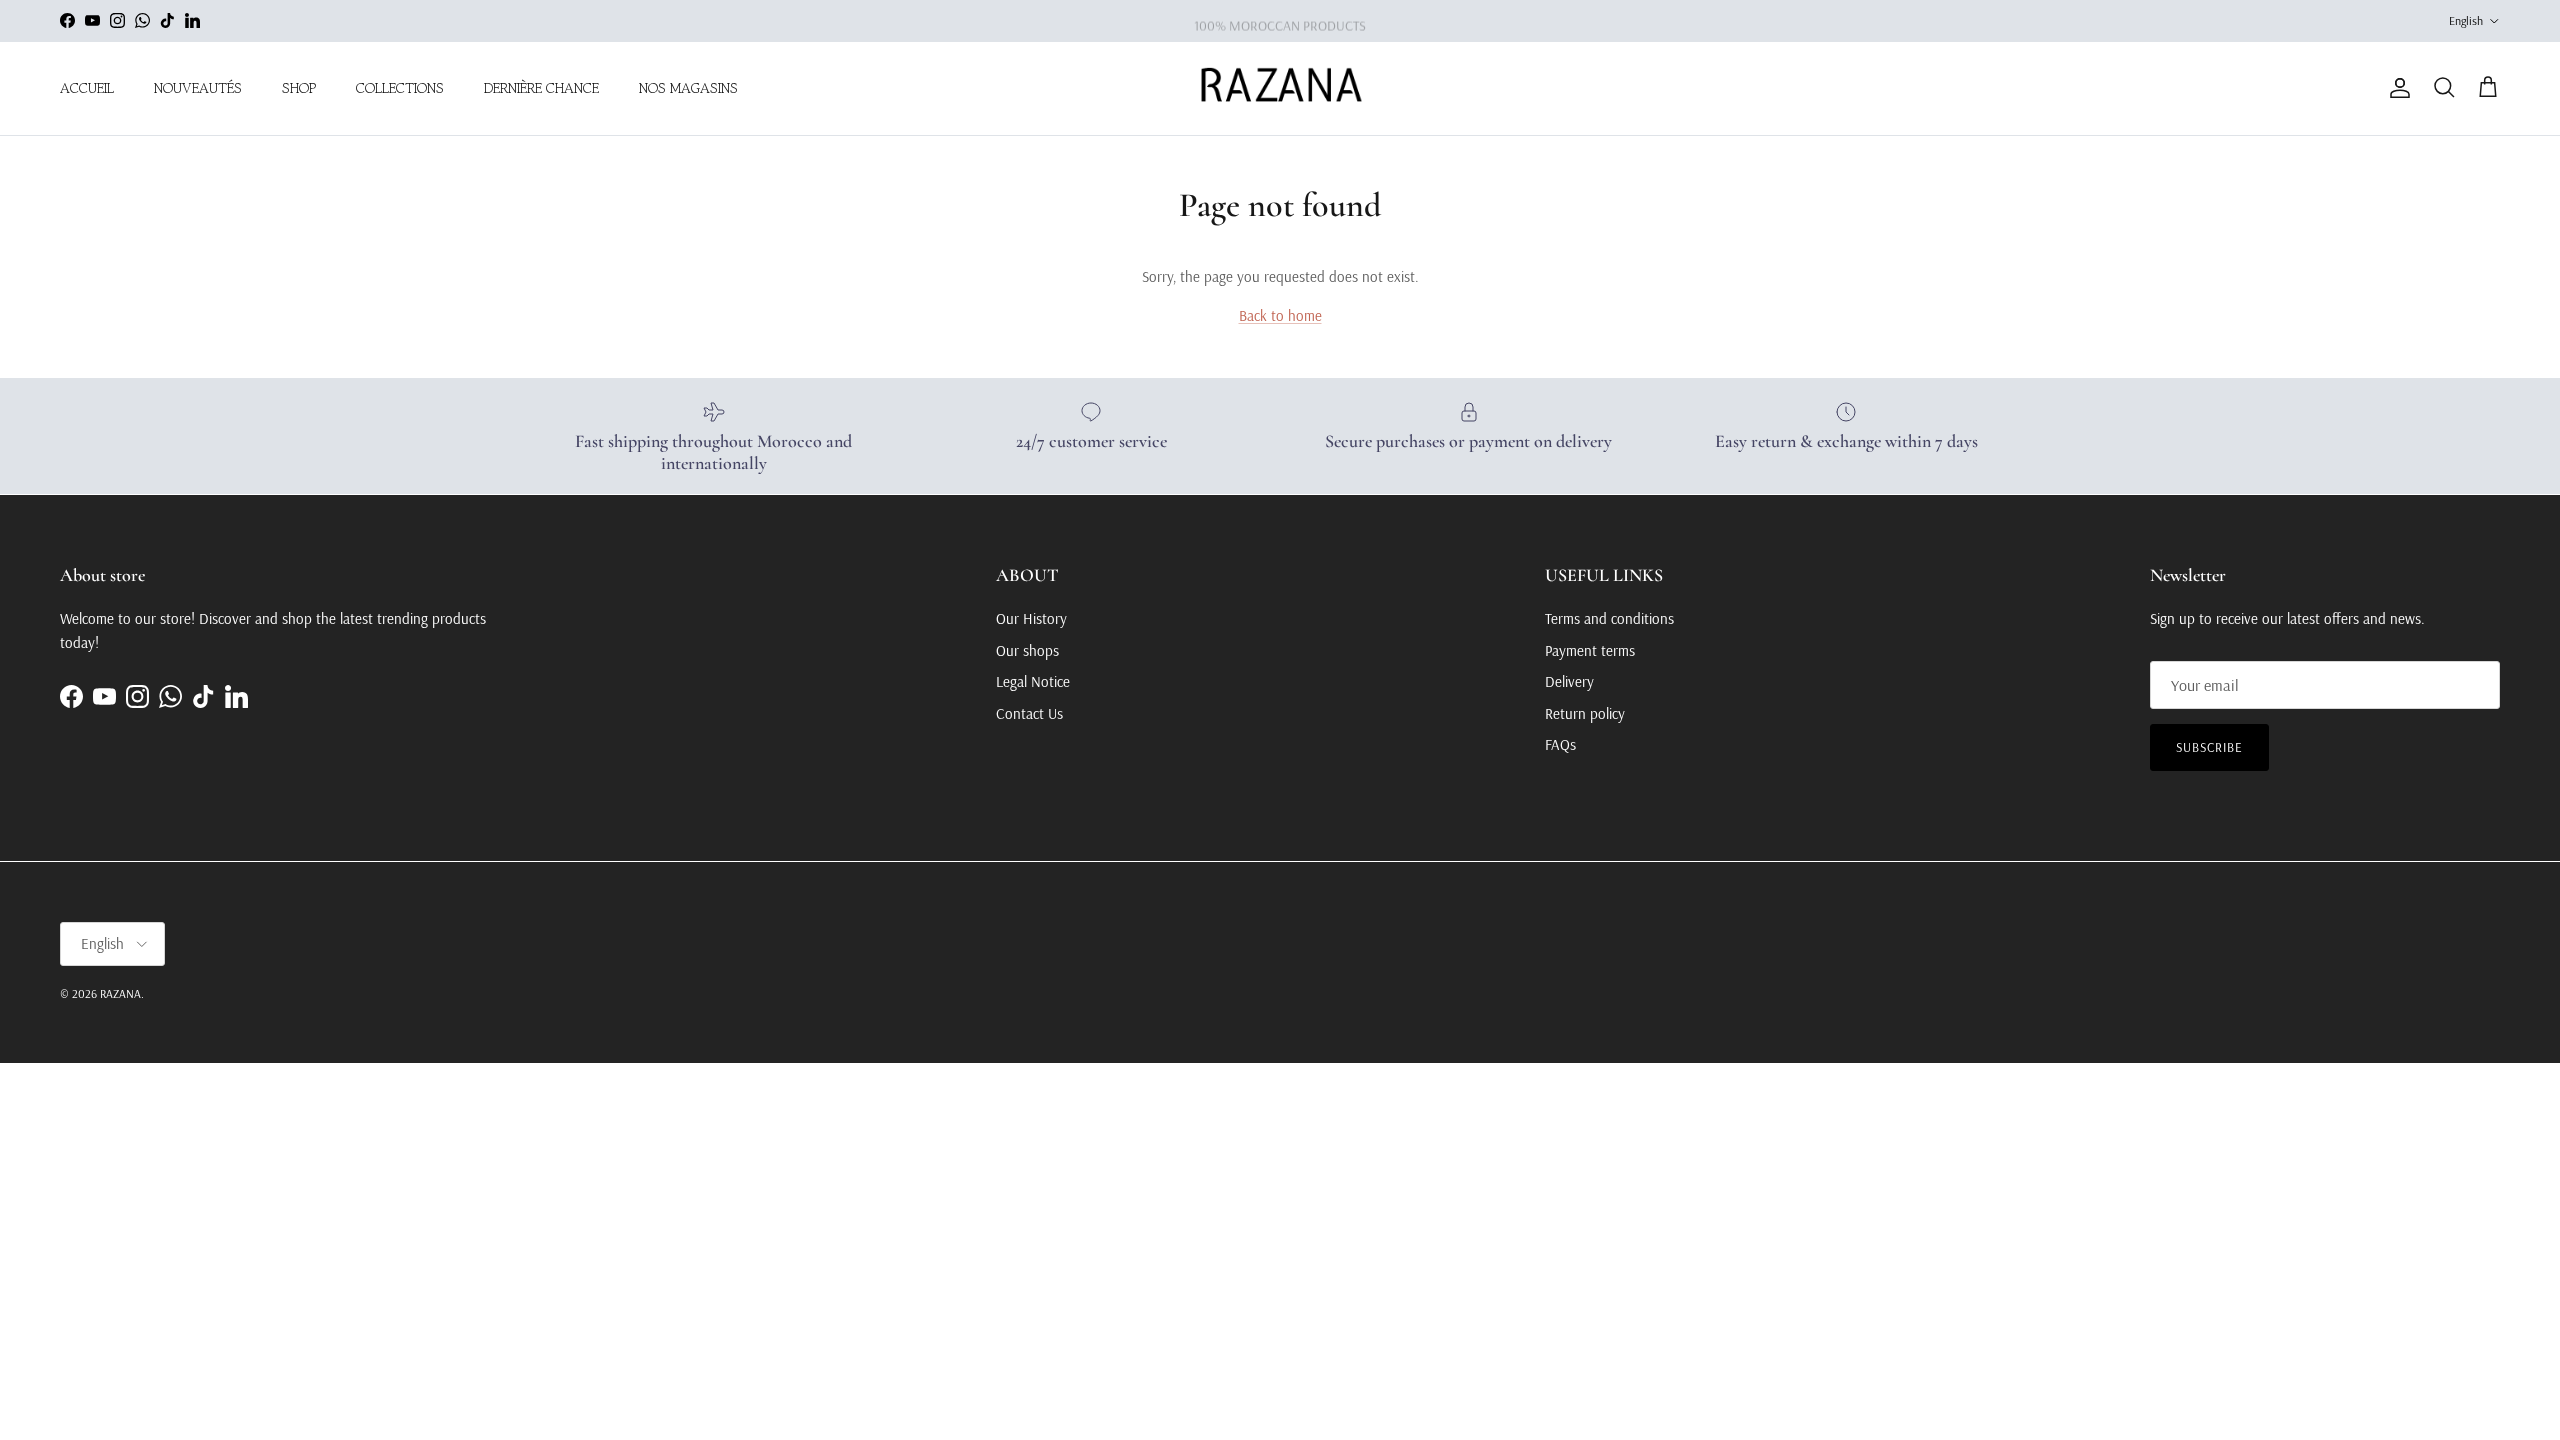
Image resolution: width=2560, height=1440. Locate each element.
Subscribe (2209, 747)
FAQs (1560, 744)
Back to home (1280, 315)
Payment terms (1590, 650)
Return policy (1585, 713)
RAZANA (120, 993)
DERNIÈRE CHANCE (541, 88)
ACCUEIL (87, 88)
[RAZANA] (1280, 88)
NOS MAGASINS (688, 88)
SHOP (299, 88)
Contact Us (1029, 713)
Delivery (1569, 681)
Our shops (1027, 650)
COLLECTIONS (400, 88)
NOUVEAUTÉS (198, 88)
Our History (1031, 618)
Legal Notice (1033, 681)
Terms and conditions (1609, 618)
